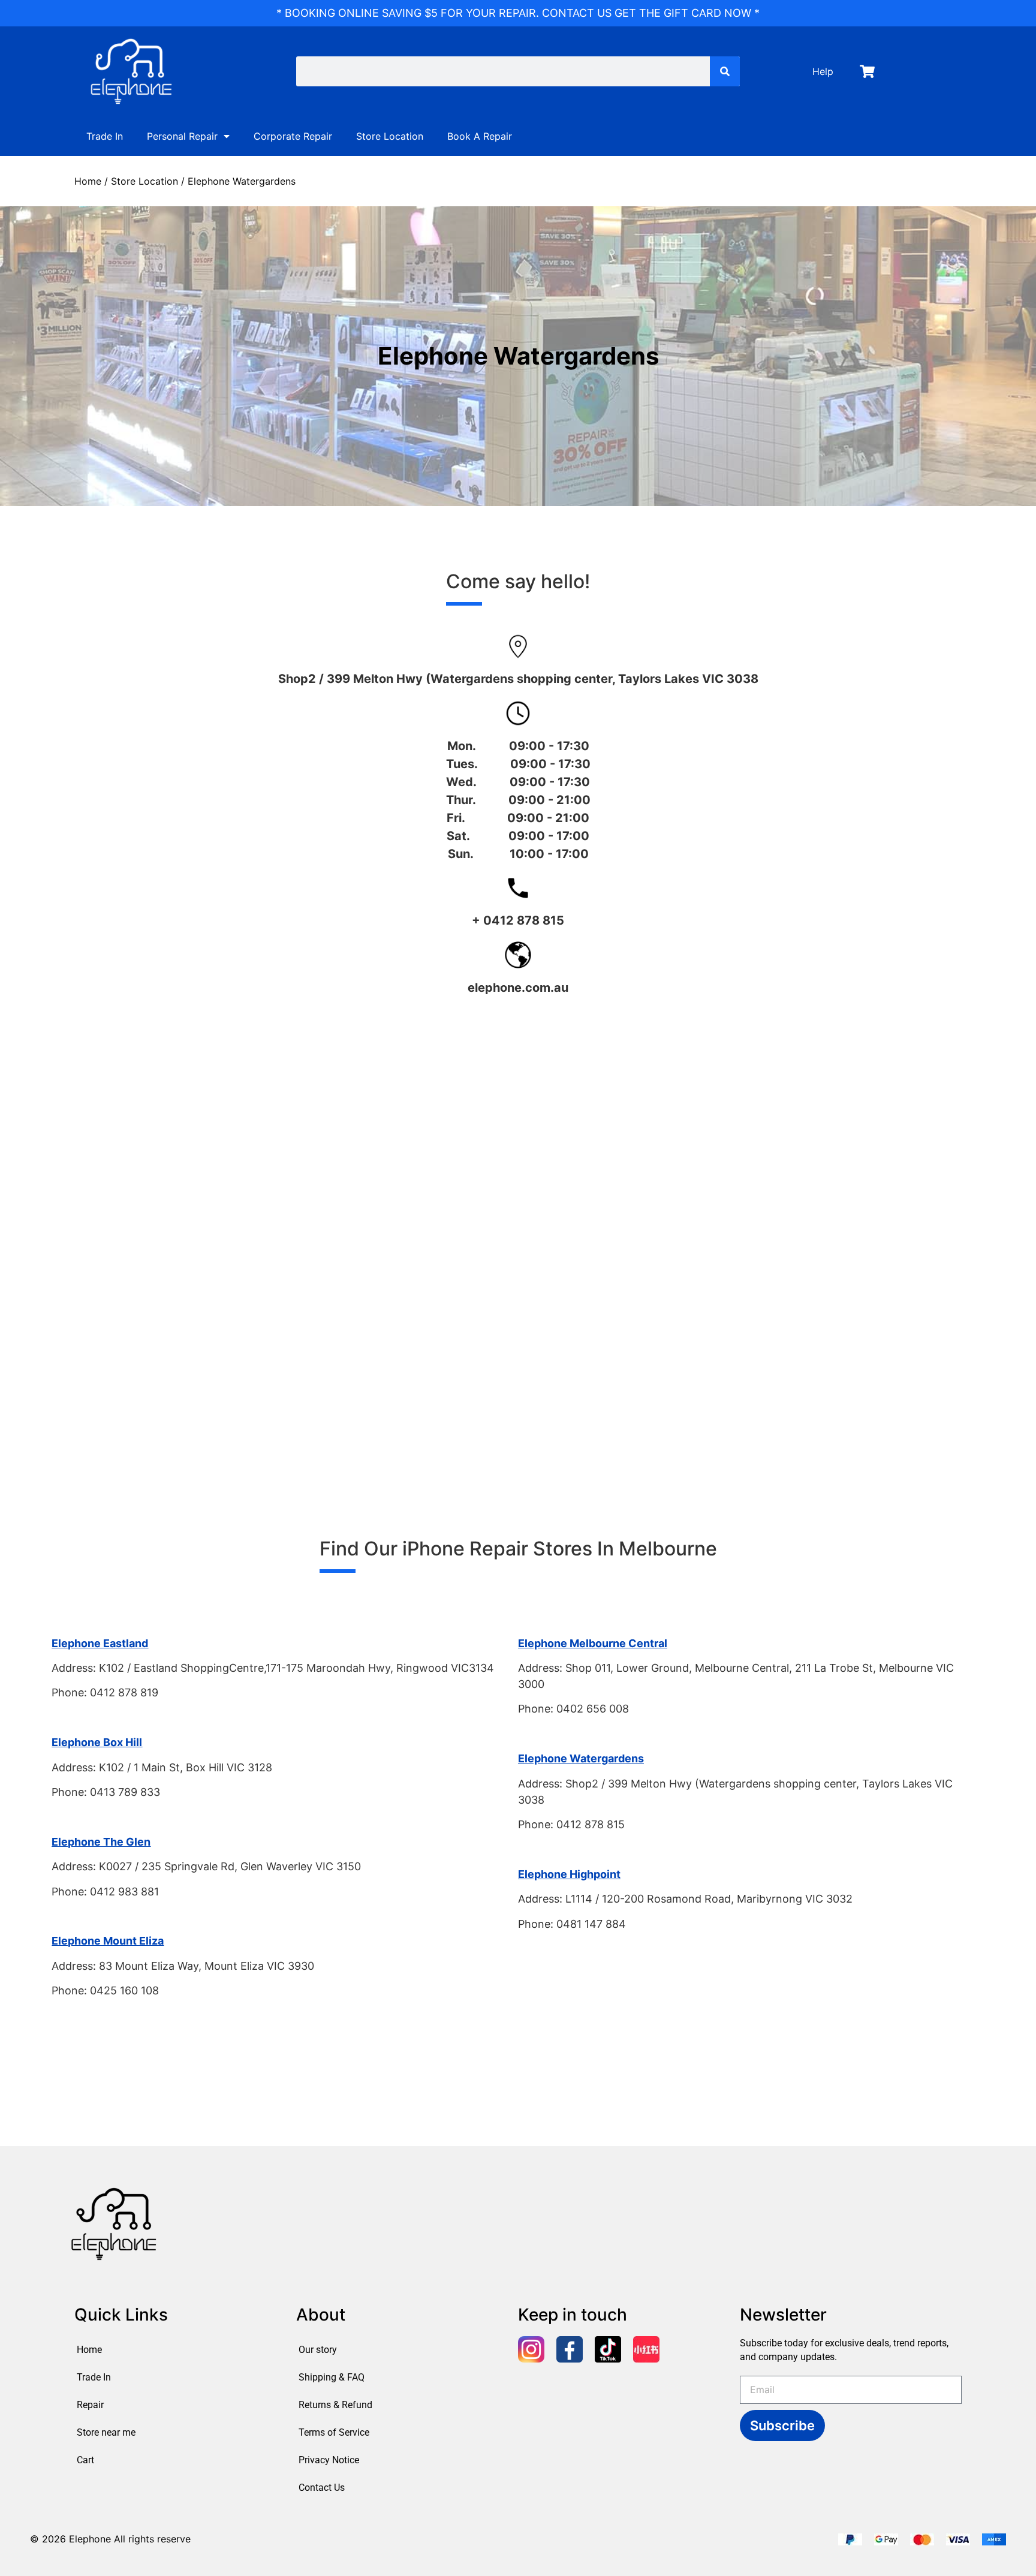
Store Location (390, 136)
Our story (318, 2350)
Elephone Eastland (100, 1643)
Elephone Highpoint (569, 1874)
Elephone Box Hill (97, 1742)
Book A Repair (480, 136)
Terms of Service (334, 2432)
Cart (85, 2460)
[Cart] (867, 71)
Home (88, 181)
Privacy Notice (329, 2460)
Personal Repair (182, 136)
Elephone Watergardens (581, 1758)
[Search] (725, 71)
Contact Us (322, 2488)
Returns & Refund (335, 2405)
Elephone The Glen (101, 1842)
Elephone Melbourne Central (593, 1643)
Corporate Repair (293, 136)
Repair (90, 2405)
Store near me (106, 2432)
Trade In (105, 136)
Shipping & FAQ (332, 2377)
